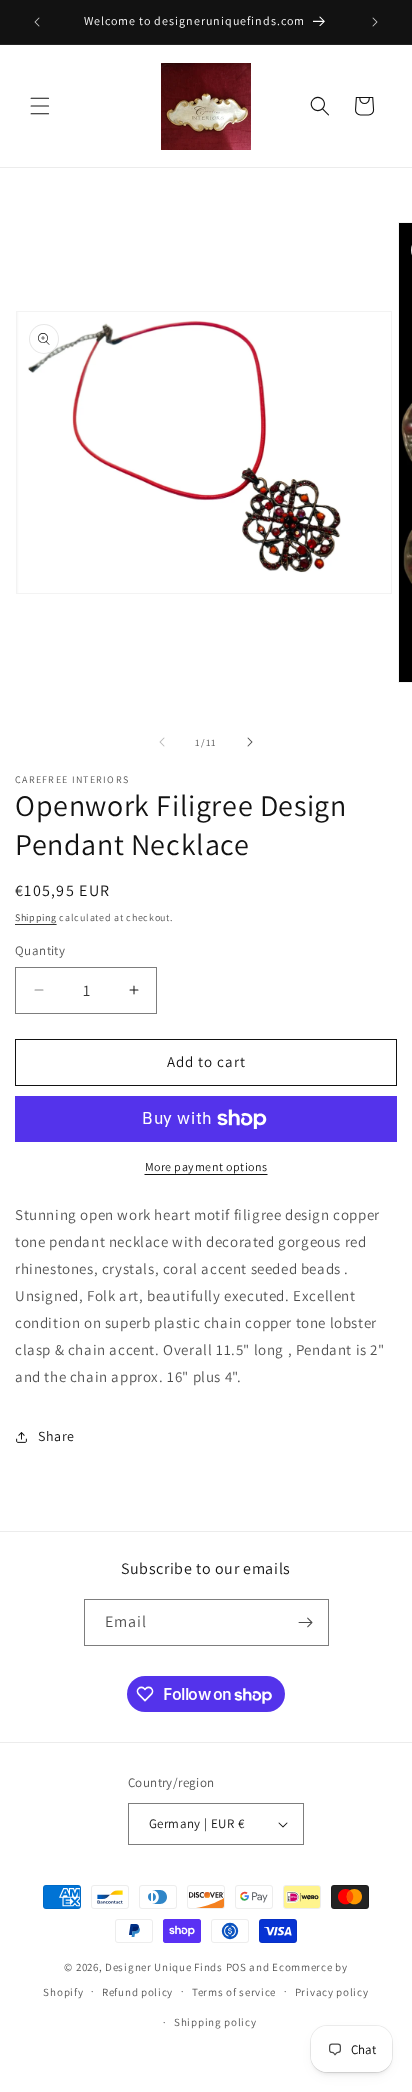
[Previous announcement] (37, 22)
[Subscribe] (306, 1622)
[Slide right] (250, 742)
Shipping (36, 917)
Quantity (40, 950)
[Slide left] (162, 742)
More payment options (206, 1166)
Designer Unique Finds (165, 1967)
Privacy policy (332, 1992)
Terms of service (234, 1992)
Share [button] (56, 1436)
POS (236, 1967)
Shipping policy (215, 2022)
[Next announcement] (375, 22)
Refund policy (137, 1992)
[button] (40, 106)
